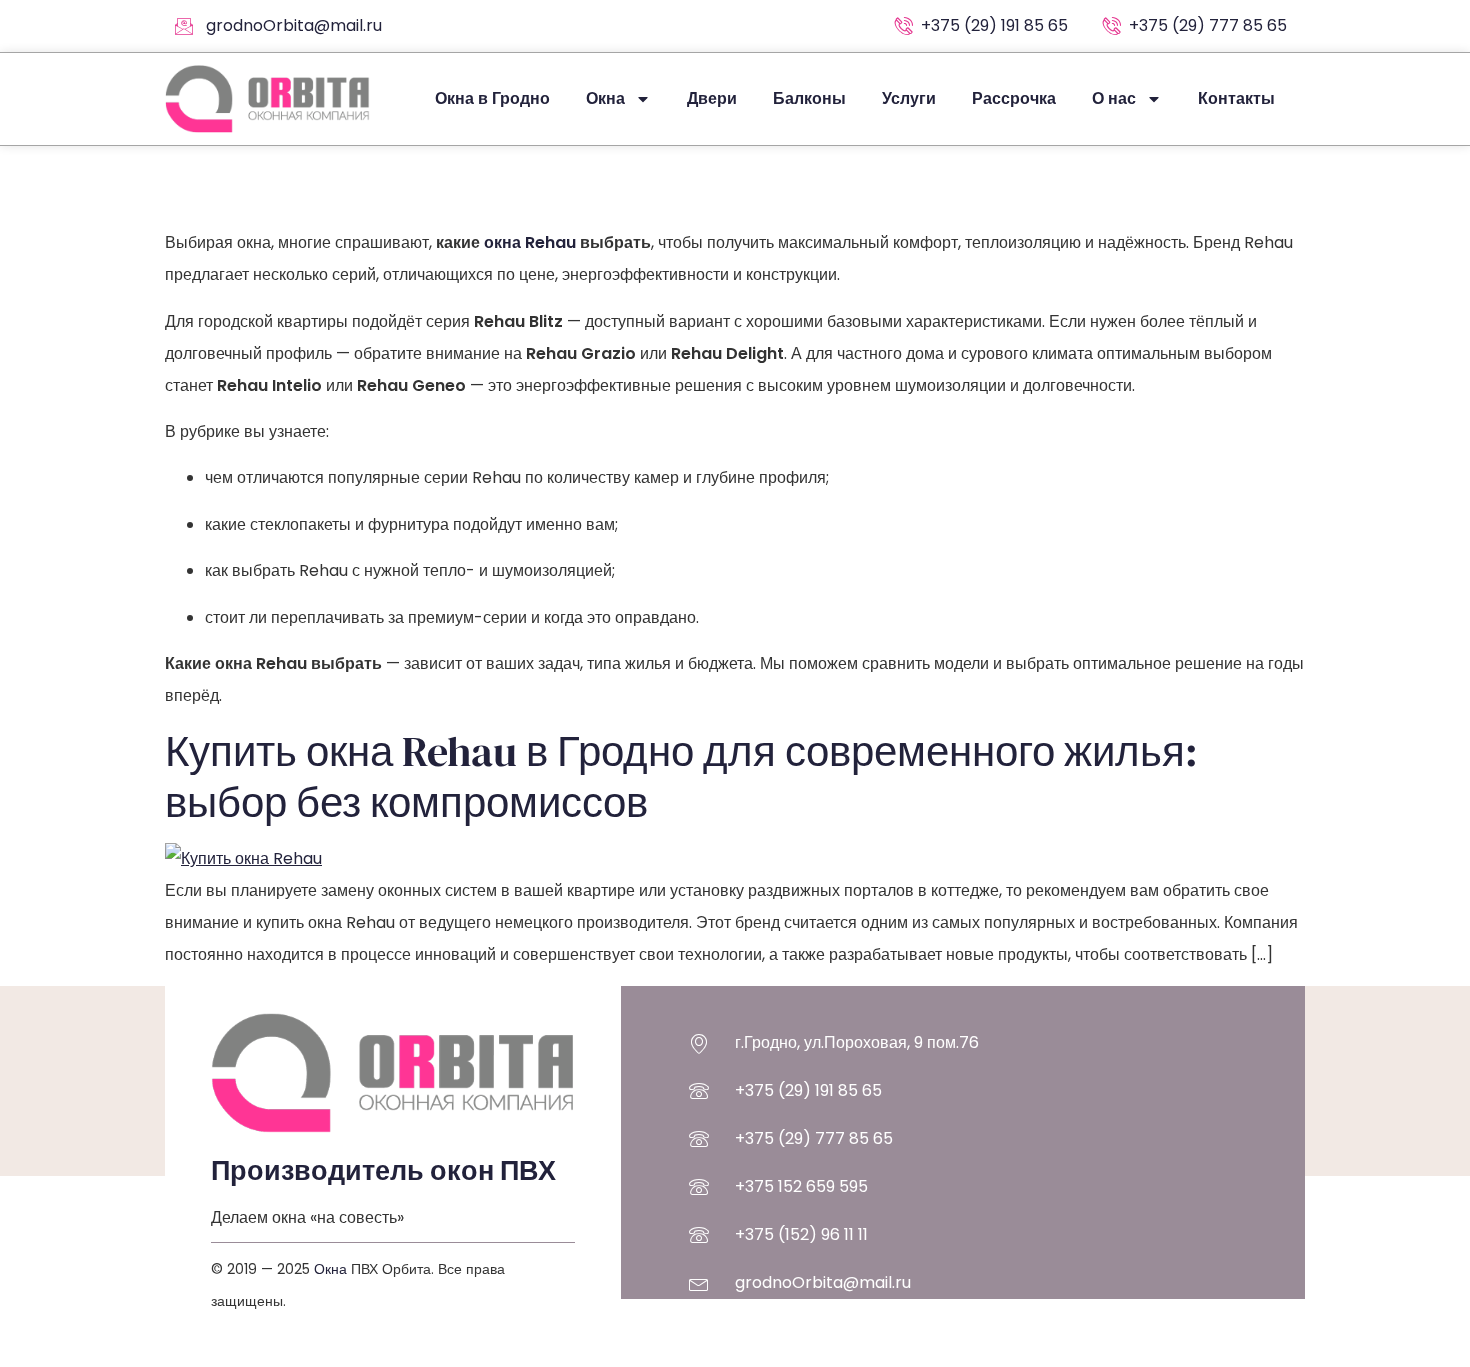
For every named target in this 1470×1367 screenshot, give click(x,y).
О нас (1114, 98)
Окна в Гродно (492, 98)
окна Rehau (530, 242)
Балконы (809, 98)
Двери (712, 98)
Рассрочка (1014, 98)
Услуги (909, 98)
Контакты (1236, 98)
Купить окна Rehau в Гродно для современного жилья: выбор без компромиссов (681, 776)
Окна (605, 98)
